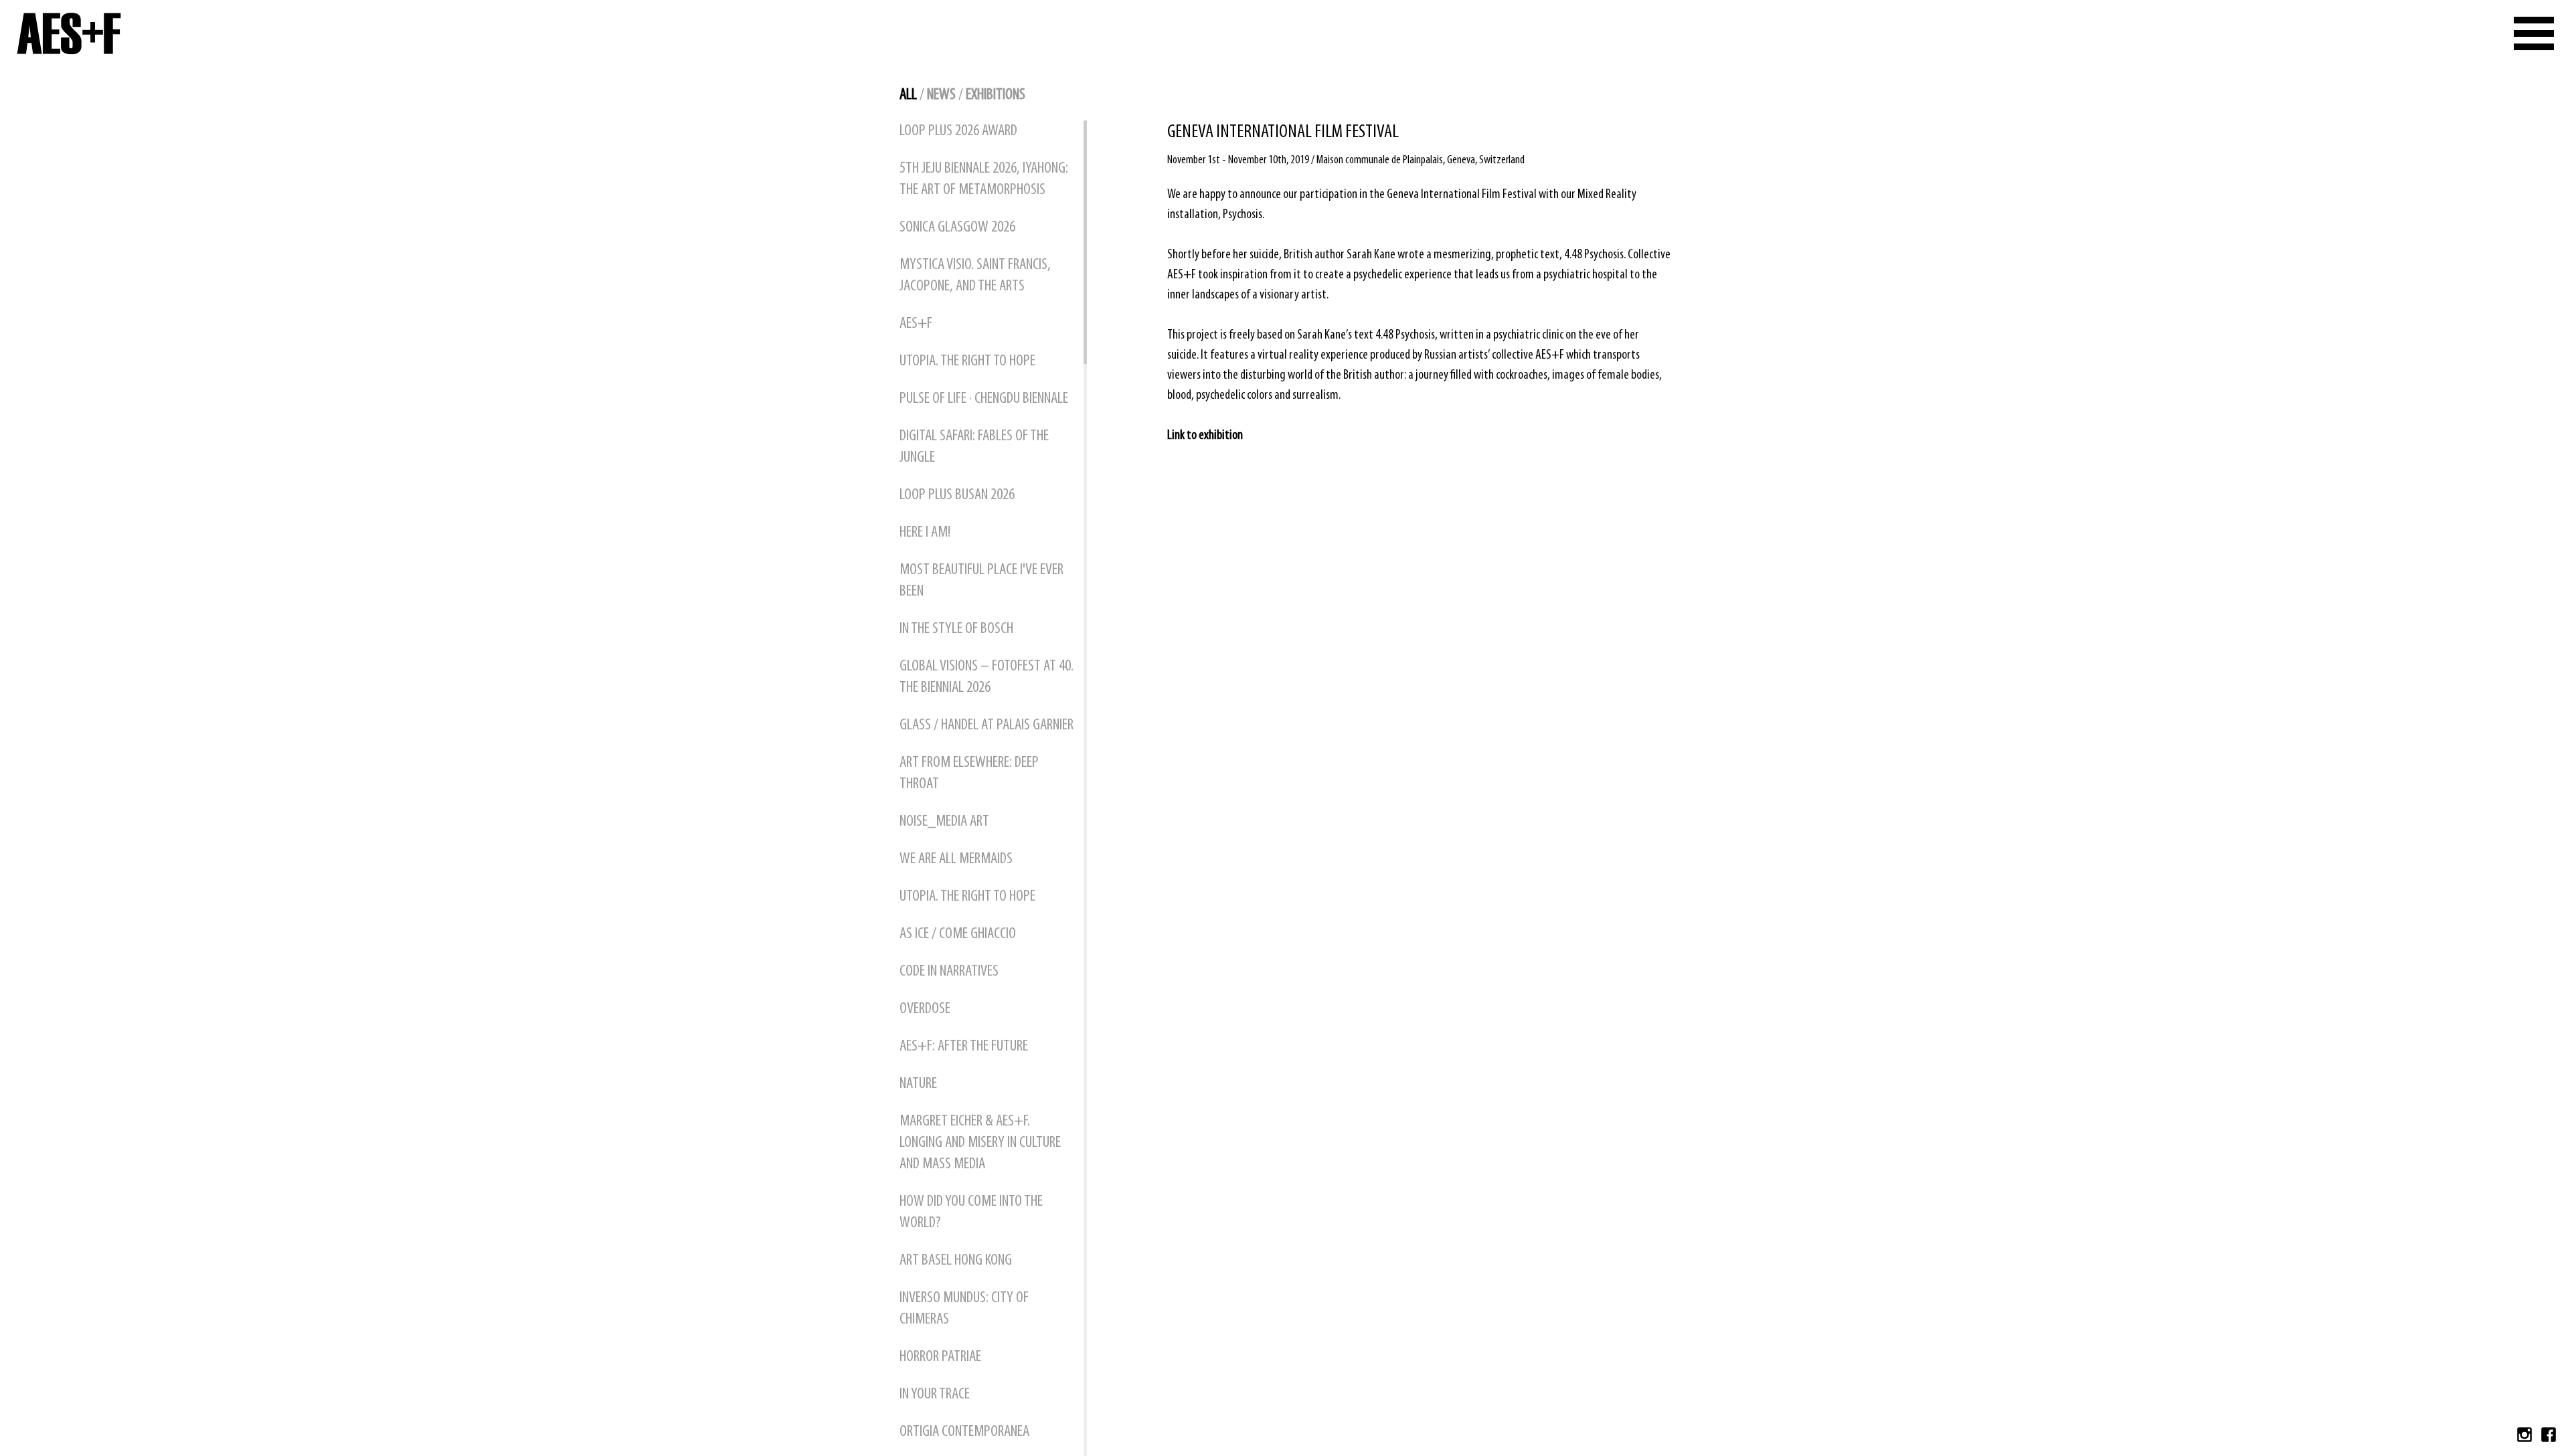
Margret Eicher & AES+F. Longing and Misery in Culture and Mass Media (980, 1143)
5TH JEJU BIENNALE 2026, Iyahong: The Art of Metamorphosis (984, 179)
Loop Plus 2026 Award (958, 131)
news (941, 95)
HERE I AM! (925, 533)
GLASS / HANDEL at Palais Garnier (987, 725)
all (908, 95)
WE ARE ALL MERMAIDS (956, 859)
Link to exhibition (1205, 436)
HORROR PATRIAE (940, 1357)
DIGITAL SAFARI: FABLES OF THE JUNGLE (974, 447)
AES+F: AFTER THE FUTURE (964, 1046)
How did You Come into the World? (971, 1212)
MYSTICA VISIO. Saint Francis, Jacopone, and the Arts (975, 276)
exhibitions (996, 95)
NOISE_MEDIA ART (944, 822)
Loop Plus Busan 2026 (957, 495)
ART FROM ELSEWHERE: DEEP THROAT (969, 773)
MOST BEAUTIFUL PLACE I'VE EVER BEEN (981, 581)
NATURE (918, 1084)
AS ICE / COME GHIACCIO (958, 934)
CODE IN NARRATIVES (949, 972)
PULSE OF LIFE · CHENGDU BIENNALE (984, 399)
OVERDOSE (925, 1009)
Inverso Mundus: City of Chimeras (964, 1309)
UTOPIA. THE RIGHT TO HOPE (967, 361)
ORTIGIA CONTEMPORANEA (964, 1432)
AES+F (916, 324)
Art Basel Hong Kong (956, 1261)
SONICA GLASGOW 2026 (957, 227)
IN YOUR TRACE (935, 1394)
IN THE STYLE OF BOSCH (956, 629)
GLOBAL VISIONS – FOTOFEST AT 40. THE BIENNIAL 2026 (987, 677)
